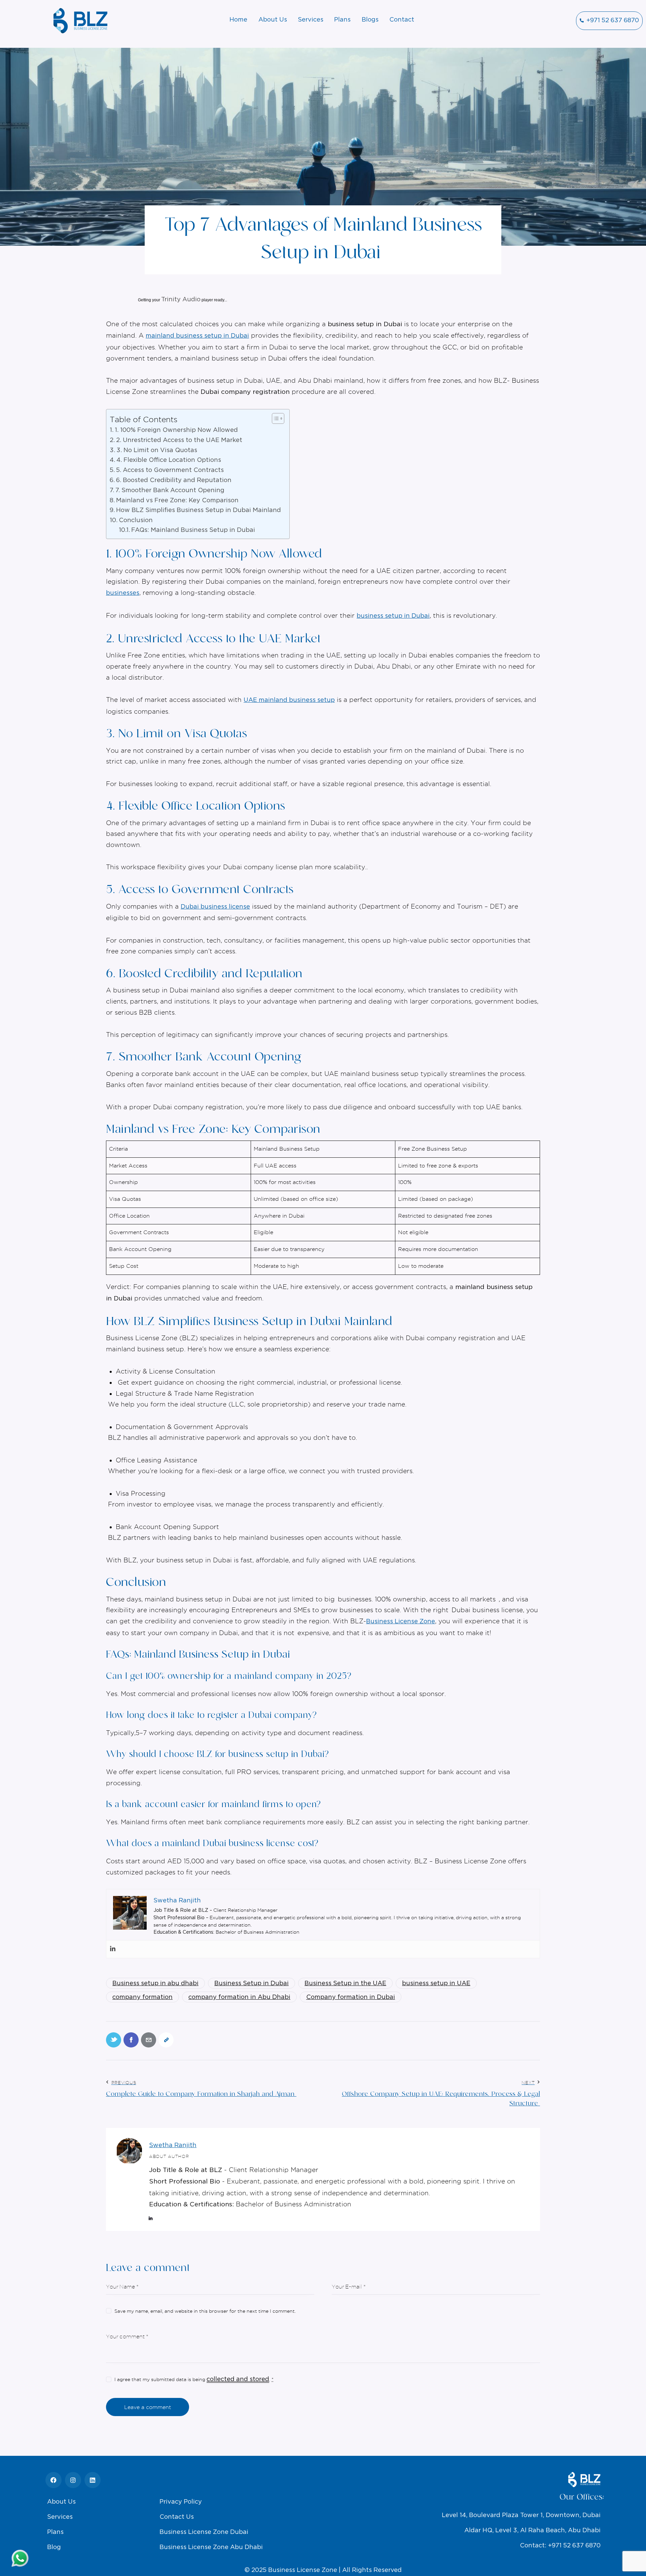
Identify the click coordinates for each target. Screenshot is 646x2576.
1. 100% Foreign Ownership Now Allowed (177, 430)
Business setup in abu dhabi (155, 1984)
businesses (123, 593)
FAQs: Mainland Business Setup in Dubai (194, 530)
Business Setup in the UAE (345, 1984)
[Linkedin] (113, 1949)
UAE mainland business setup (289, 700)
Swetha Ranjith (173, 2145)
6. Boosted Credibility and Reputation (175, 480)
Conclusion (137, 520)
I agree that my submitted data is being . (194, 2379)
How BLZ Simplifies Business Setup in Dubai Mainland (199, 510)
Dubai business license (215, 907)
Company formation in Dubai (351, 1997)
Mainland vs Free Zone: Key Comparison (178, 501)
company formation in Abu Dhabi (239, 1997)
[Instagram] (73, 2480)
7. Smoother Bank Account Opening (171, 490)
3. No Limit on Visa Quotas (158, 450)
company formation (142, 1997)
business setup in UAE (436, 1984)
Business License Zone (401, 1622)
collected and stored (238, 2379)
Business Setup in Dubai (252, 1984)
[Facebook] (53, 2480)
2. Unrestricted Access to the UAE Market (180, 440)
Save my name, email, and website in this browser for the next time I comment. (205, 2311)
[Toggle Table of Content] (275, 418)
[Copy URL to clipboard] (166, 2040)
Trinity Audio (181, 300)
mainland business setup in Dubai (197, 336)
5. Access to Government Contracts (171, 470)
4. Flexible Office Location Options (170, 460)
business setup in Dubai (393, 616)
